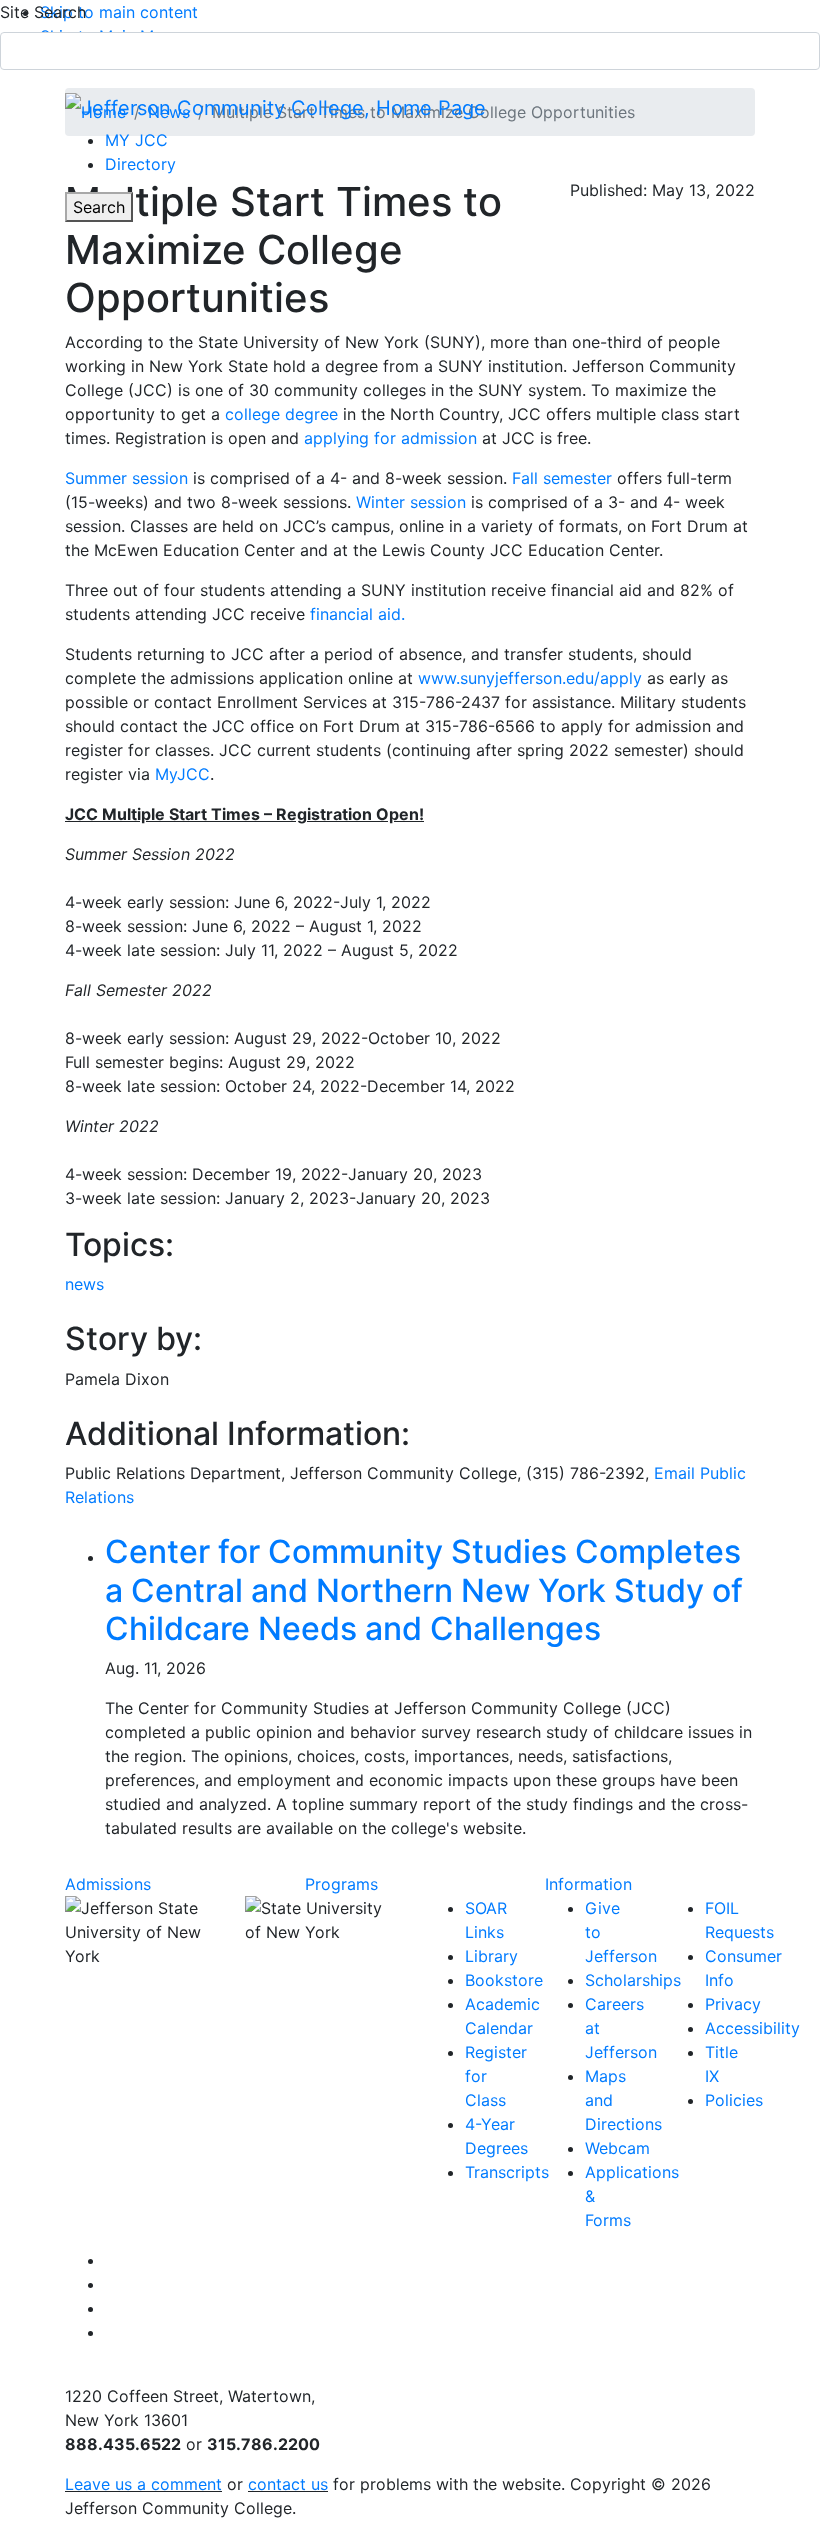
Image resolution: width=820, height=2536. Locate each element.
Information (588, 1884)
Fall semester (562, 478)
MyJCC (182, 774)
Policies (734, 2100)
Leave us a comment (143, 2484)
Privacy (733, 2004)
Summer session (126, 478)
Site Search (43, 12)
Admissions (108, 1884)
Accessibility (752, 2028)
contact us (288, 2484)
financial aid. (357, 614)
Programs (341, 1884)
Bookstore (504, 1980)
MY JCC (136, 140)
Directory (140, 164)
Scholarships (633, 1980)
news (84, 1284)
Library (491, 1956)
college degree (281, 414)
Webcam (617, 2148)
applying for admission (390, 438)
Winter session (411, 502)
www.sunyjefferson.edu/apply (530, 678)
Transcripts (507, 2172)
